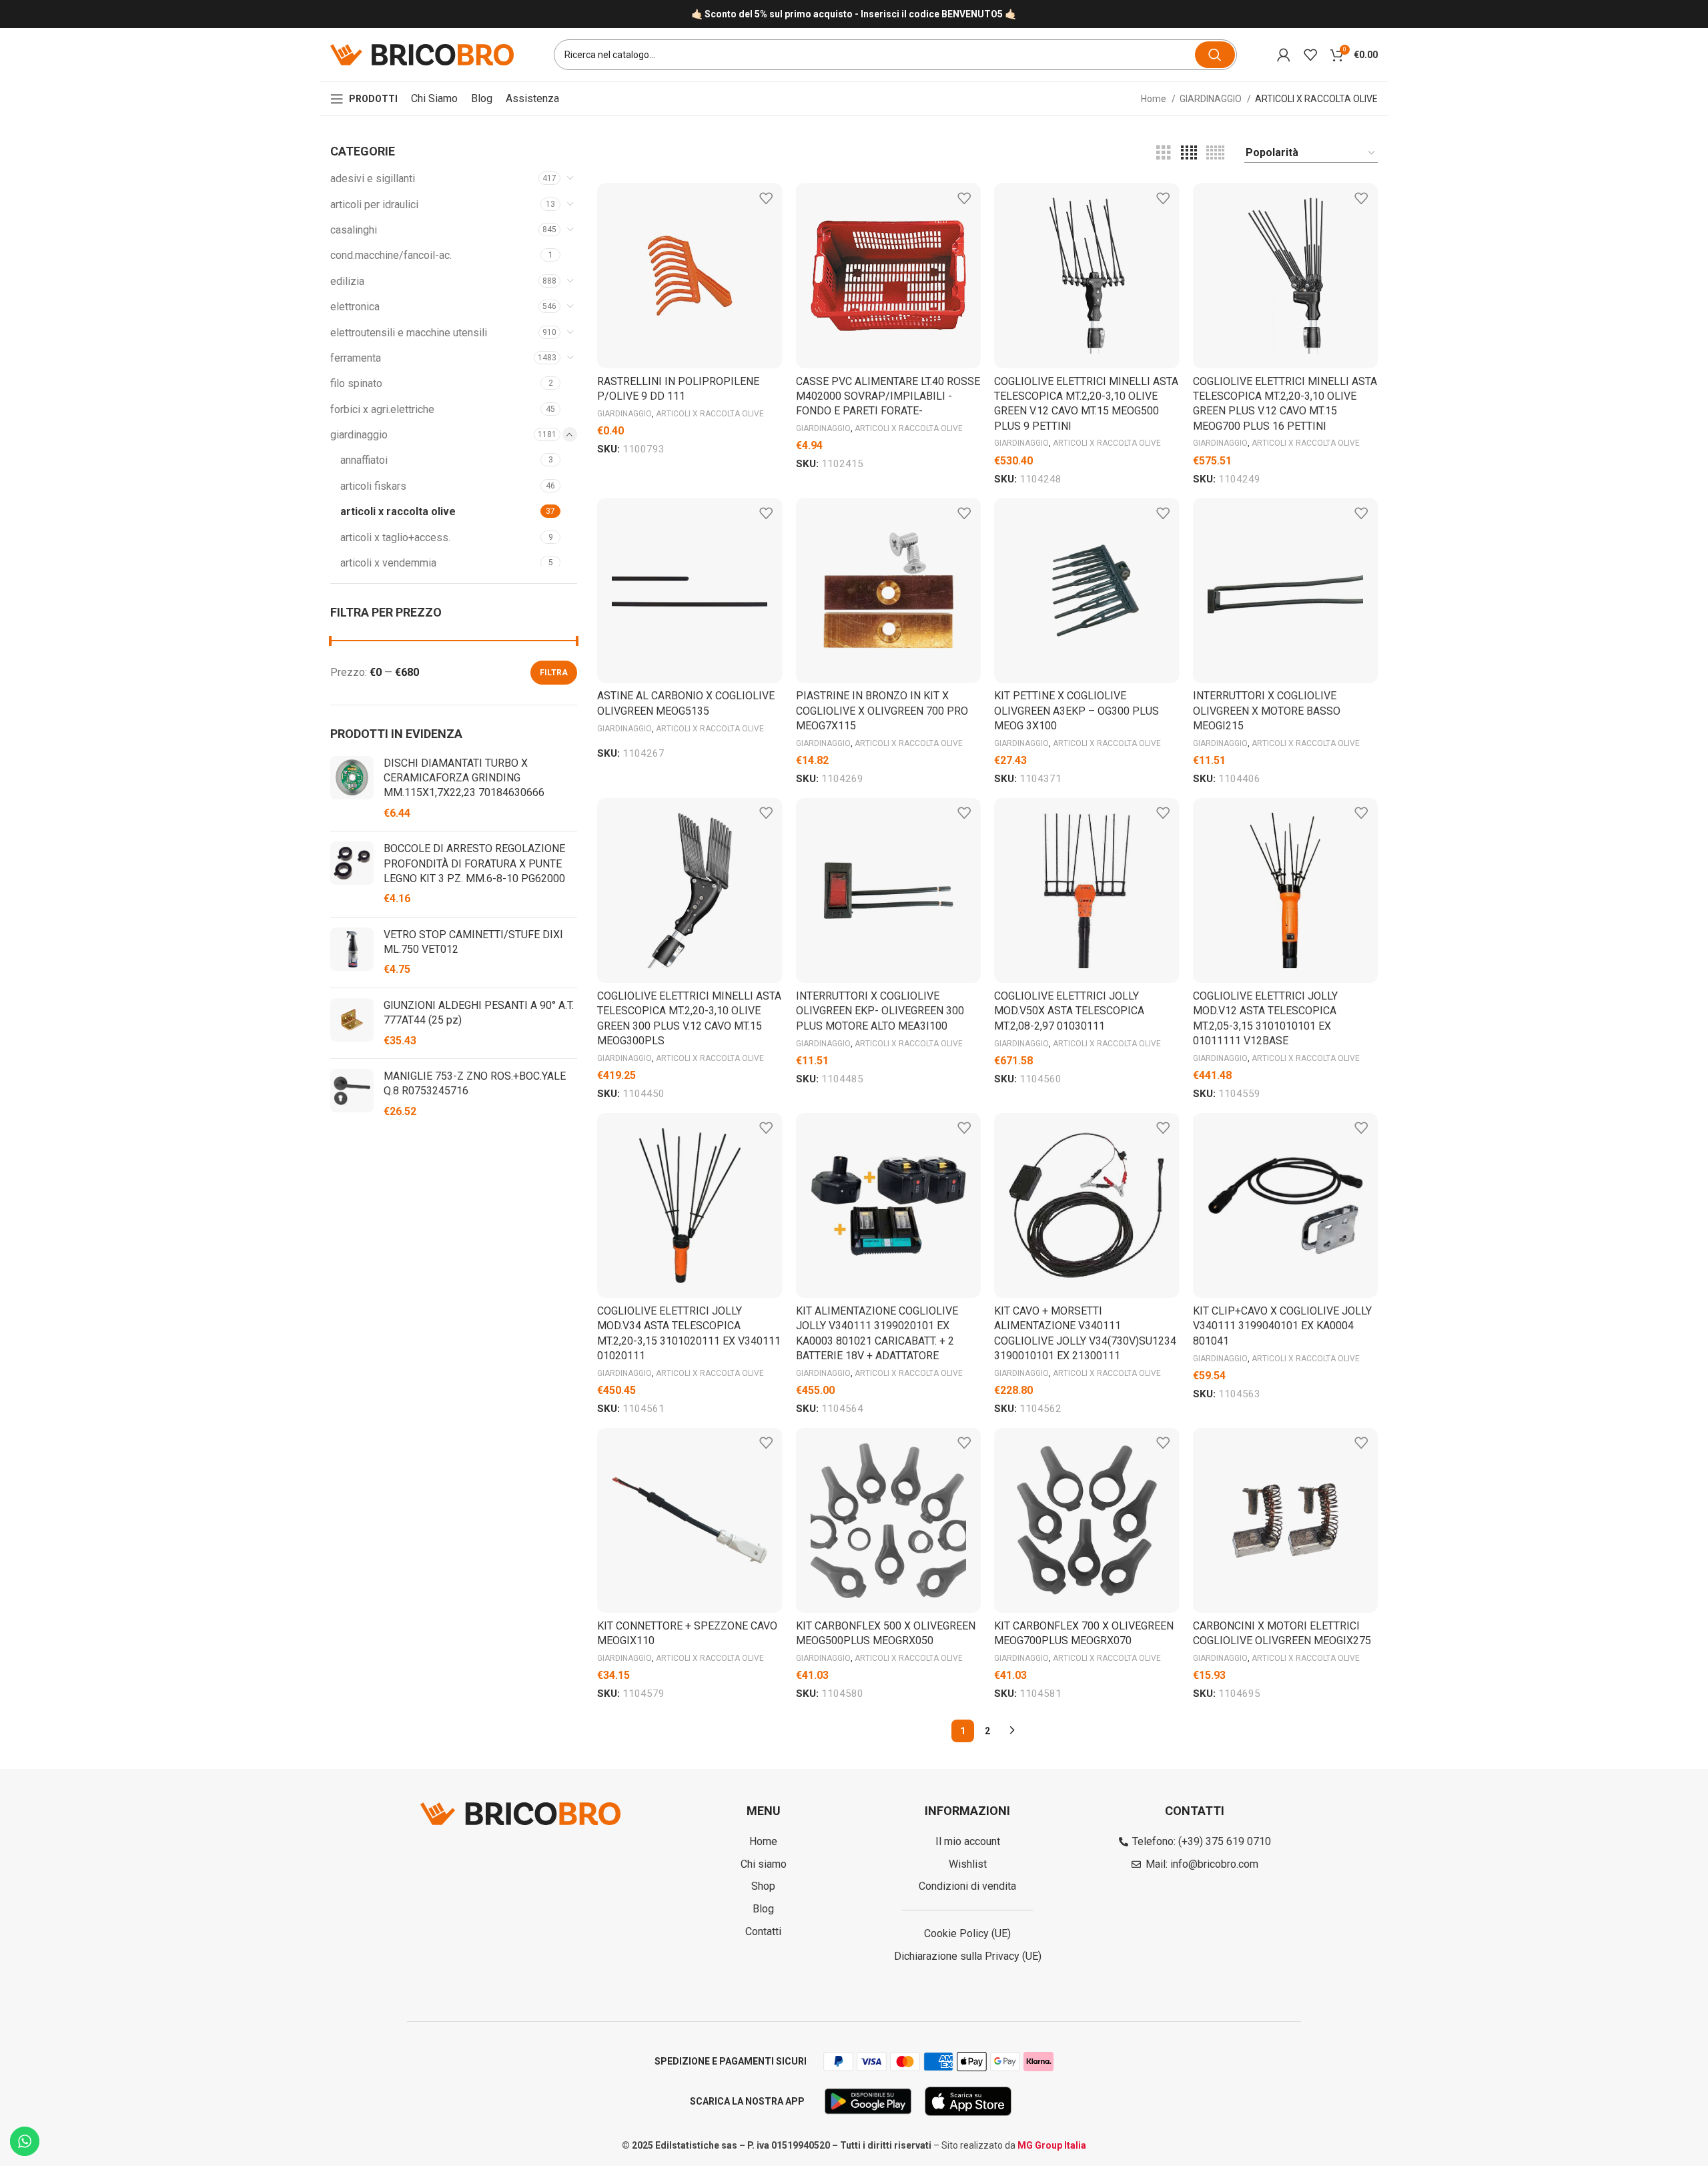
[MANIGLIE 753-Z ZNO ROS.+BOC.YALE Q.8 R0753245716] (352, 1094)
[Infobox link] (854, 14)
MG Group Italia (1052, 2145)
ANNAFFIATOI (364, 460)
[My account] (1284, 55)
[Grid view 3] (1164, 153)
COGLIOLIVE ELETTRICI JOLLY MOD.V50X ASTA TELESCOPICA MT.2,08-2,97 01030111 (1069, 1011)
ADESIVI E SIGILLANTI (373, 178)
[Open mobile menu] (364, 99)
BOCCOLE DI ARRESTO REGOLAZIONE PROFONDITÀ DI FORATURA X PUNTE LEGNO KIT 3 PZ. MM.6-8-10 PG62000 (474, 863)
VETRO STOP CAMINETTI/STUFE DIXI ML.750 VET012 (473, 942)
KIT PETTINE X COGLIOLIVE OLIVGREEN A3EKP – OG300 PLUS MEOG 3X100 (1077, 711)
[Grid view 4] (1189, 153)
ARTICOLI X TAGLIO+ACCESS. (395, 537)
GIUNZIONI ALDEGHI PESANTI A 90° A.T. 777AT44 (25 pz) (479, 1013)
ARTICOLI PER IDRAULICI (374, 205)
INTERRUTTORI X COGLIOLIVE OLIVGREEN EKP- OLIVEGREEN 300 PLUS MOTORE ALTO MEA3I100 (880, 1011)
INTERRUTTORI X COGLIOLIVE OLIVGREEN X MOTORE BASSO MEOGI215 (1267, 711)
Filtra (554, 673)
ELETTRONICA (355, 307)
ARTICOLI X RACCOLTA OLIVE (398, 511)
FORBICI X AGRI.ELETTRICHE (382, 409)
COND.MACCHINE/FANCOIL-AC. (391, 255)
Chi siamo (434, 98)
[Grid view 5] (1215, 153)
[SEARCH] (1215, 55)
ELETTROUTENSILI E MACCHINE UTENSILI (409, 333)
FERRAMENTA (356, 358)
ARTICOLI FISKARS (373, 486)
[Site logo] (422, 54)
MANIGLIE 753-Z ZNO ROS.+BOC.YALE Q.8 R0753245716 (475, 1083)
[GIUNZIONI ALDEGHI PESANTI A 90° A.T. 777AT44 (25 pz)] (352, 1023)
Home (1155, 99)
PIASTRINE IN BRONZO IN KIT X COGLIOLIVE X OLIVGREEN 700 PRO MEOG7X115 (882, 711)
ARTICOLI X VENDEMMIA (388, 563)
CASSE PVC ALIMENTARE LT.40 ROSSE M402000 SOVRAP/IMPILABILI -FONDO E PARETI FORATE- (888, 396)
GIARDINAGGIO (1212, 99)
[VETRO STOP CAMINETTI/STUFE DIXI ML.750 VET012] (352, 953)
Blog (482, 98)
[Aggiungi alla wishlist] (766, 198)
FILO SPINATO (356, 383)
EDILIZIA (347, 281)
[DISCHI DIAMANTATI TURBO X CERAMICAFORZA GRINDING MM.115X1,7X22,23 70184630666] (352, 789)
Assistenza (532, 98)
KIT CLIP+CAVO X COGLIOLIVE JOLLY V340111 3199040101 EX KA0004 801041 (1282, 1326)
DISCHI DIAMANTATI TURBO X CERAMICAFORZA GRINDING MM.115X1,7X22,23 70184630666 (464, 778)
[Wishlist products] (1310, 55)
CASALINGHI (354, 230)
